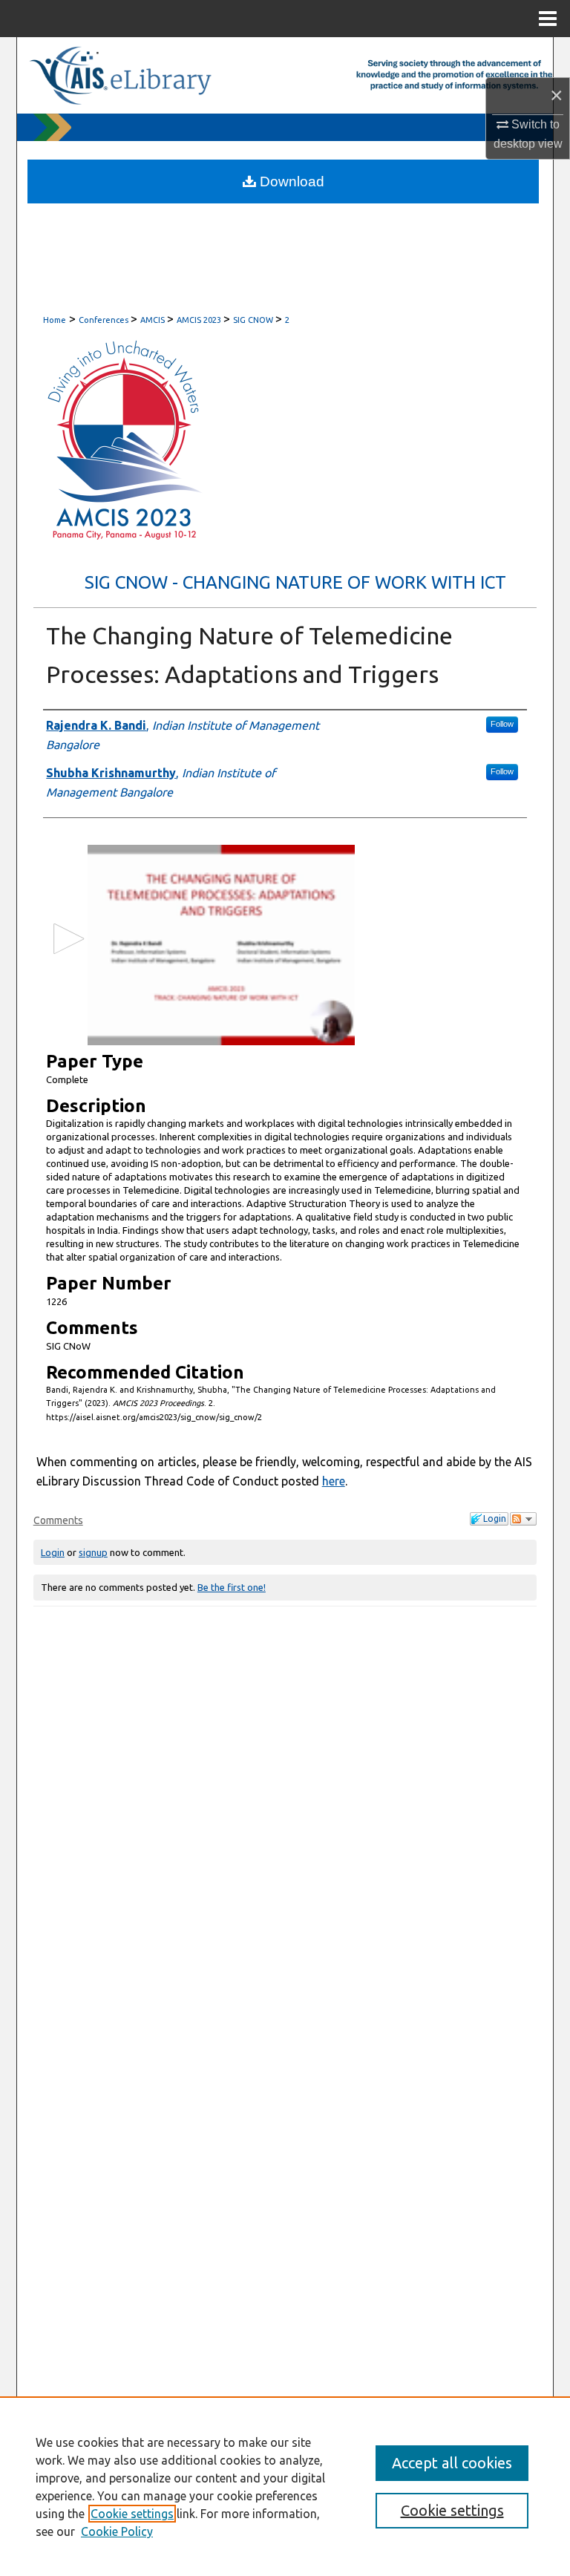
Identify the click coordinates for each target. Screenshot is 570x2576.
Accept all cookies (452, 2463)
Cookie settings (132, 2514)
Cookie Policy (117, 2531)
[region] (285, 2486)
